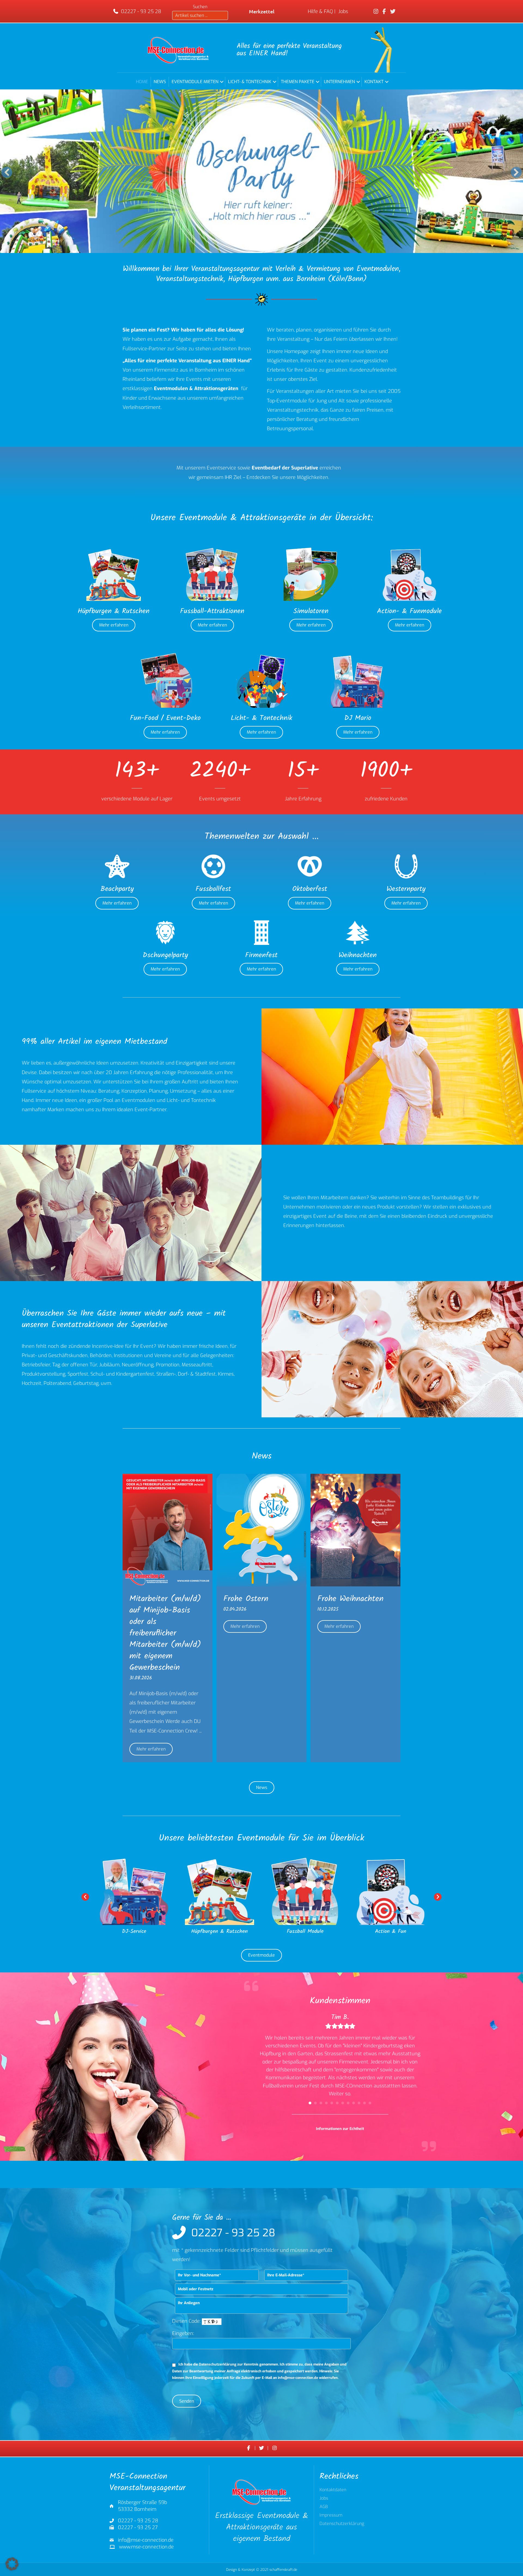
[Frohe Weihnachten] (355, 1530)
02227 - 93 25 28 (141, 11)
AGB (324, 2507)
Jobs (343, 11)
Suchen (200, 7)
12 (370, 2103)
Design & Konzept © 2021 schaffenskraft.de (262, 2570)
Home (142, 82)
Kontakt (374, 82)
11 (364, 2103)
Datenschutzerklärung (218, 2364)
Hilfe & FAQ (320, 11)
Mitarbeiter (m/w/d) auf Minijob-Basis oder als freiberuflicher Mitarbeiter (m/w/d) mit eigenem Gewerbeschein (165, 1633)
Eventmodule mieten (195, 82)
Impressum (331, 2516)
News (160, 82)
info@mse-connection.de (298, 2378)
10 (359, 2103)
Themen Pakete (298, 82)
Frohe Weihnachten (350, 1599)
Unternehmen (339, 82)
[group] (137, 782)
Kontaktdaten (333, 2490)
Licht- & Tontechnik (250, 82)
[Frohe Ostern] (261, 1530)
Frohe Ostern (246, 1599)
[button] (222, 82)
